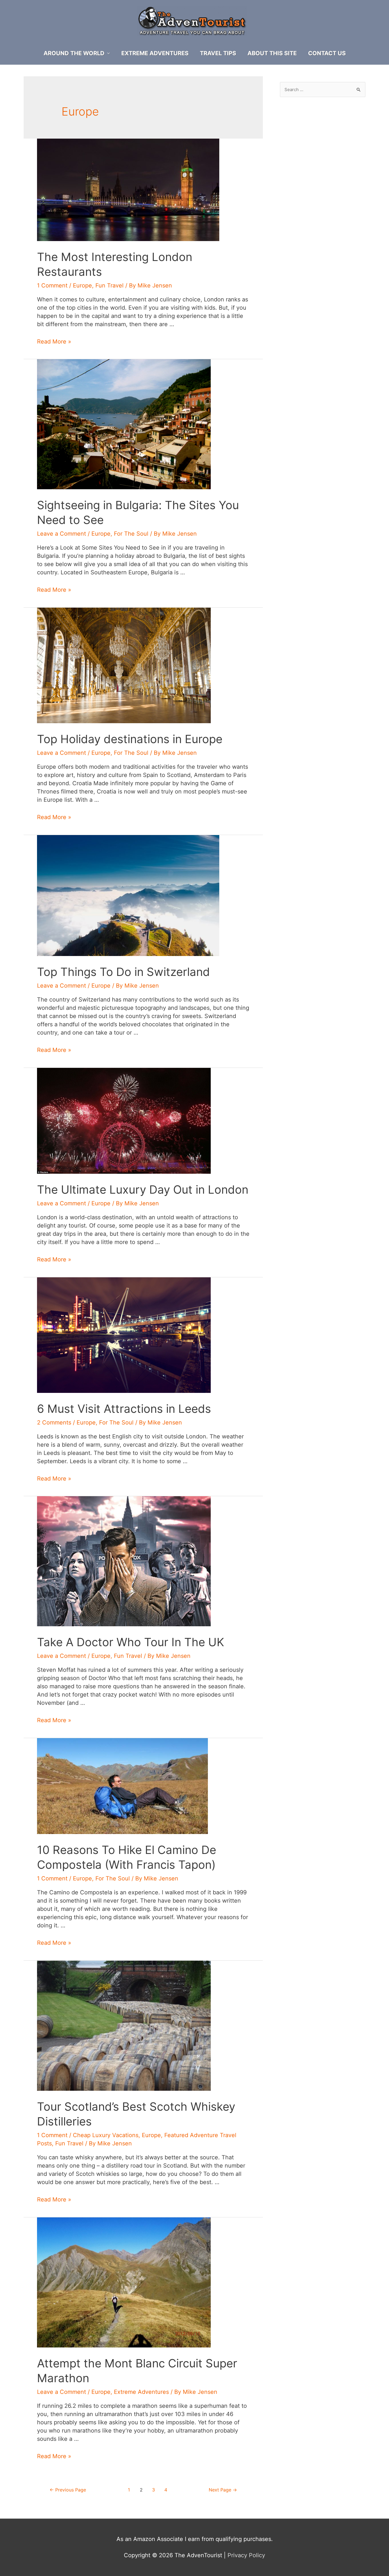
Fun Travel (109, 285)
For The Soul (131, 534)
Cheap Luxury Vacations (106, 2135)
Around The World (74, 53)
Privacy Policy (246, 2555)
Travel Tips (218, 53)
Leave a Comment (62, 534)
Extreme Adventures (155, 53)
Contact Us (327, 53)
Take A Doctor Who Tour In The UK (131, 1642)
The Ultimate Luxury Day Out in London (143, 1190)
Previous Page (68, 2490)
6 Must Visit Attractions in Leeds (124, 1409)
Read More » (54, 342)
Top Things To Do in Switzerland (123, 972)
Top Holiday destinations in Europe (130, 739)
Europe (82, 285)
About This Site (272, 53)
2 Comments (54, 1422)
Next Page (223, 2490)
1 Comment (52, 285)
